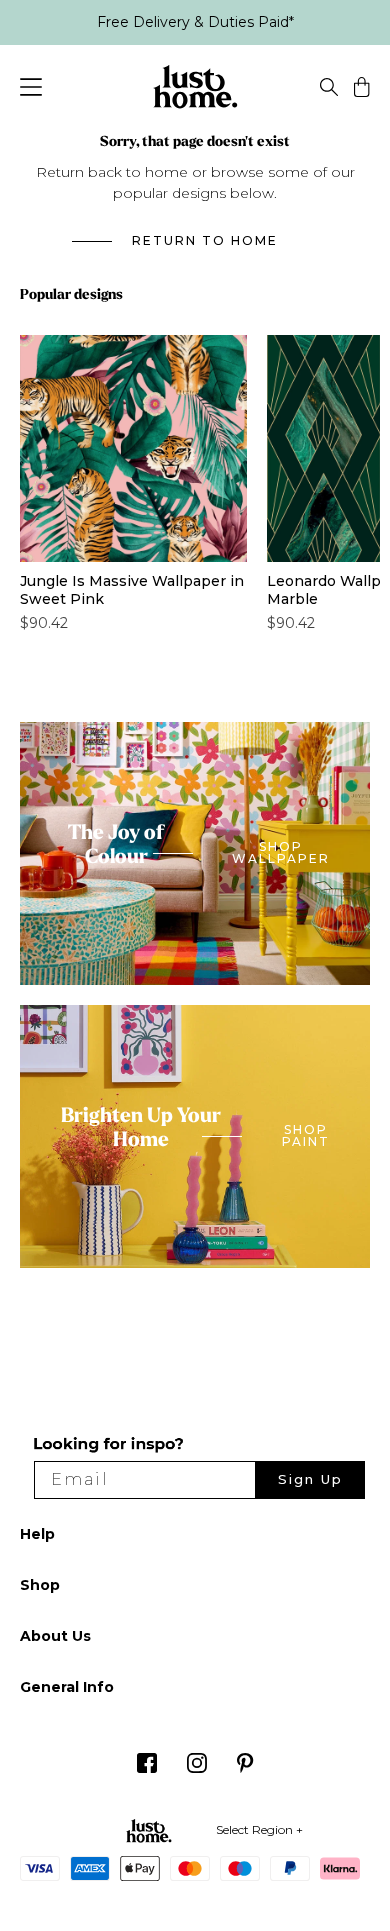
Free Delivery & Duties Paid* (195, 22)
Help (37, 1534)
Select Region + (259, 1829)
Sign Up (310, 1479)
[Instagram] (197, 1768)
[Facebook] (147, 1768)
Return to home (205, 241)
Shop (40, 1585)
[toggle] (329, 90)
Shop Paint (306, 1136)
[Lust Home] (195, 90)
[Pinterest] (245, 1768)
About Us (55, 1636)
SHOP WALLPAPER (281, 853)
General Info (67, 1687)
